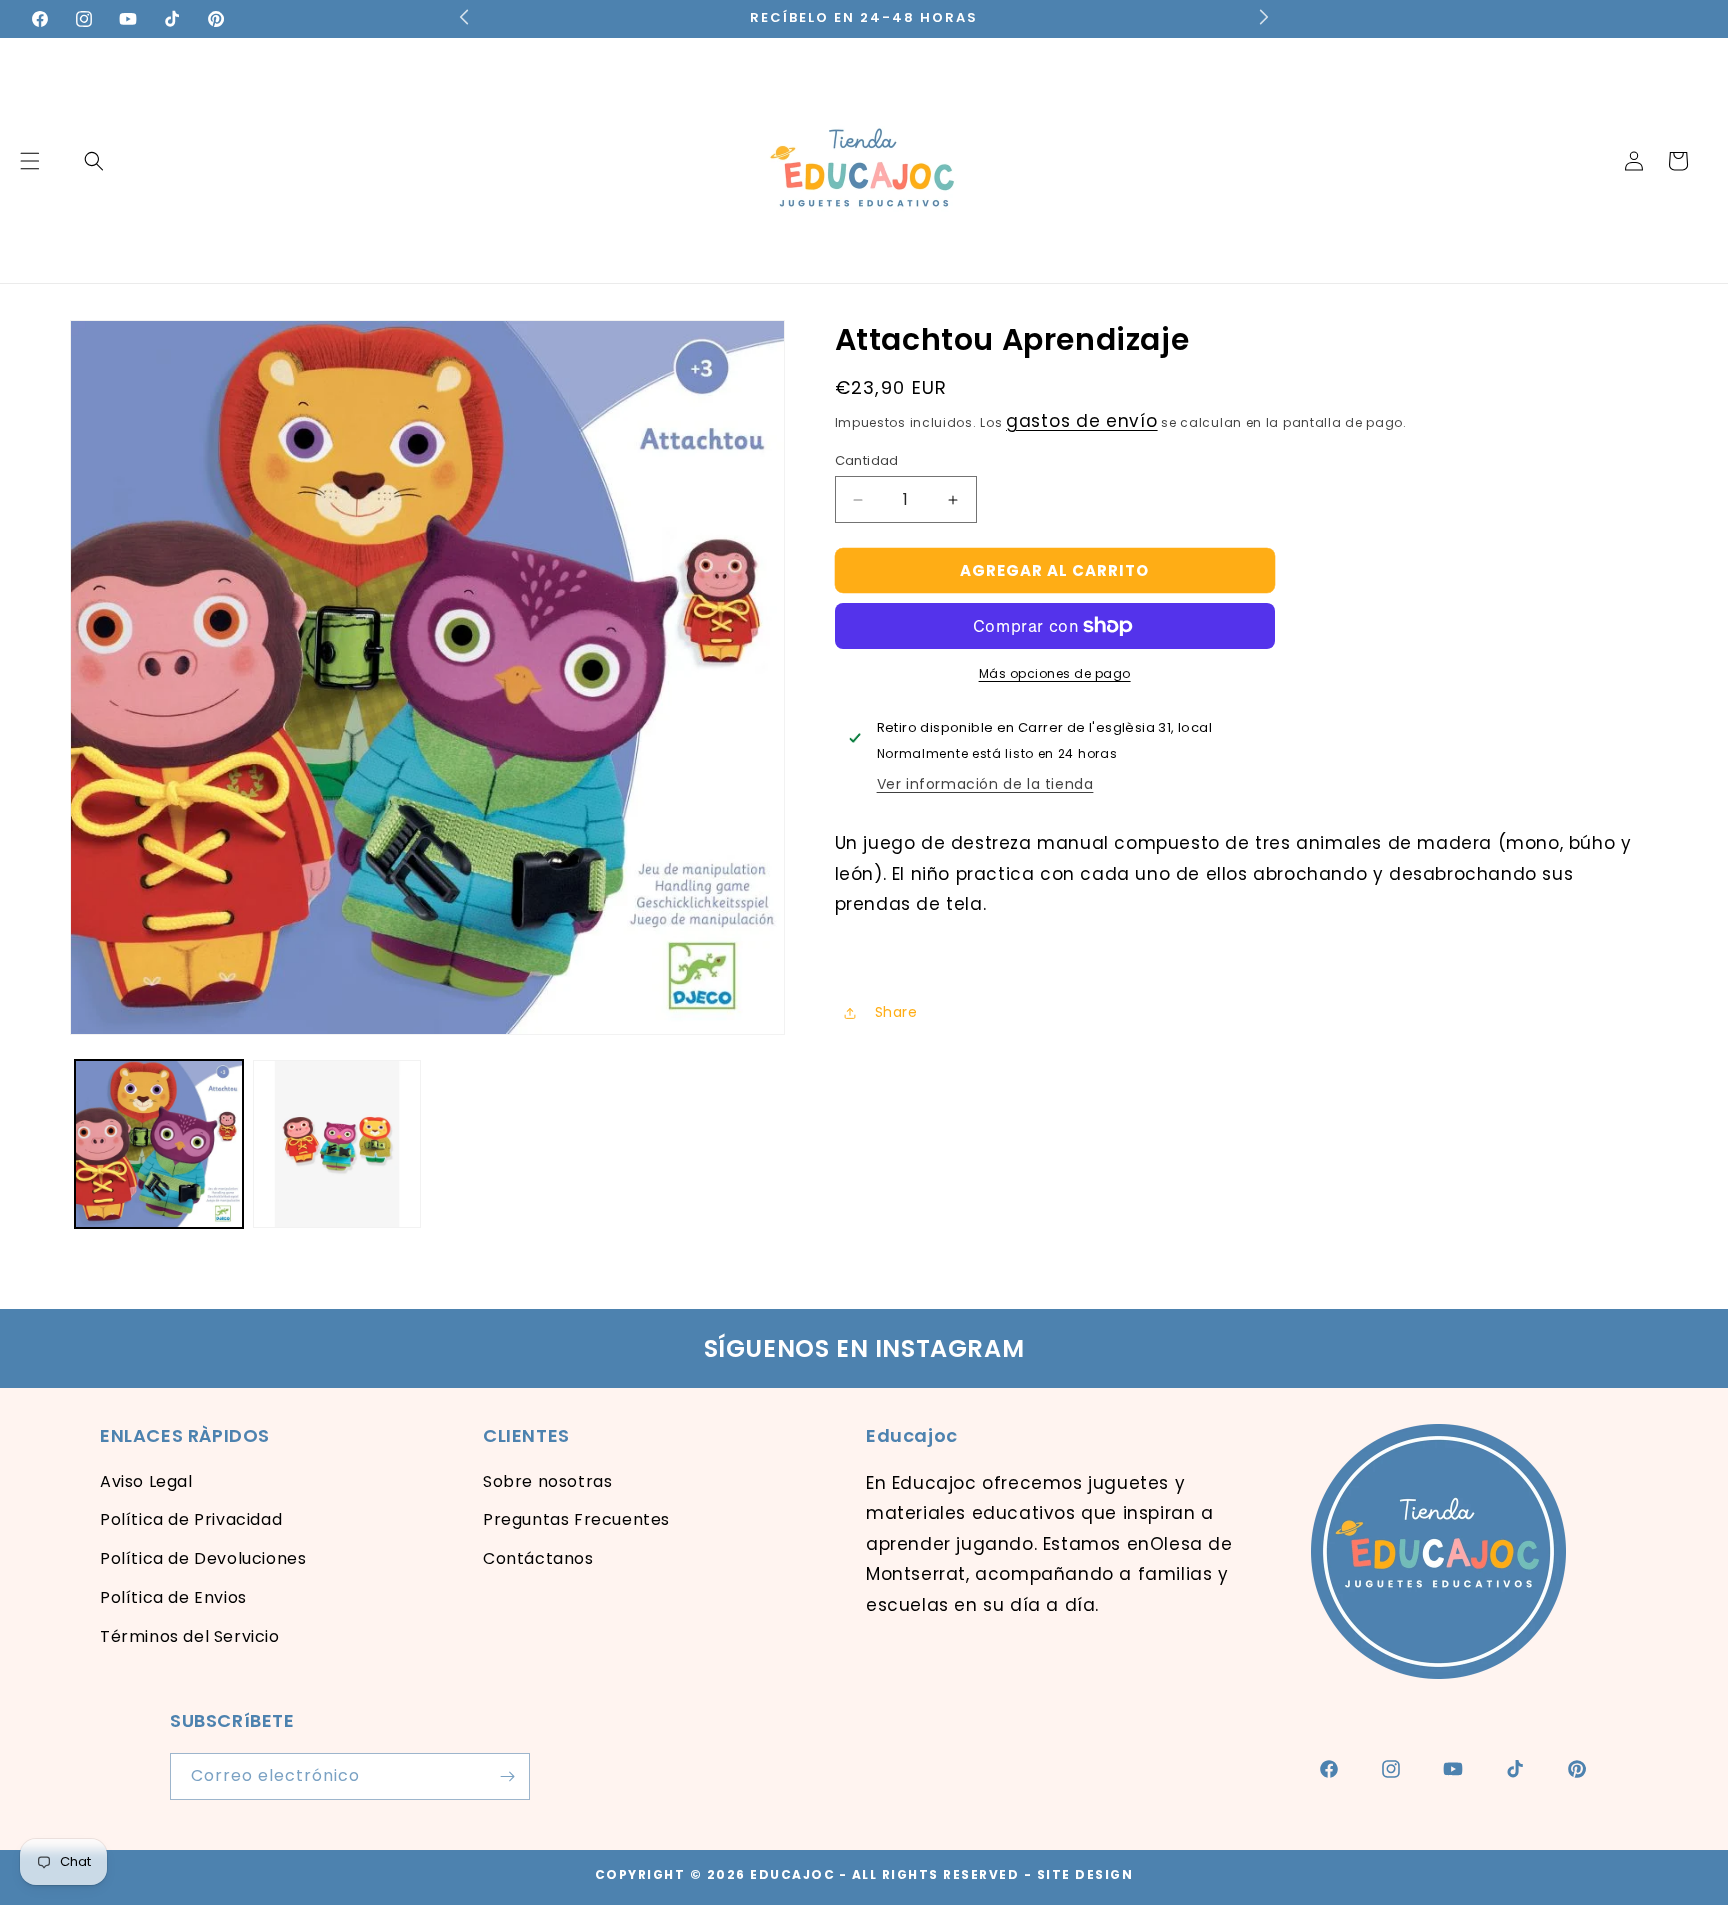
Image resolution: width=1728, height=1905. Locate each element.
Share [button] (896, 1012)
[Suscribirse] (507, 1776)
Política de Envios (173, 1597)
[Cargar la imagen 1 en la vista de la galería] (159, 1144)
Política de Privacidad (191, 1519)
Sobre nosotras (547, 1481)
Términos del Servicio (190, 1636)
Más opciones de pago (1055, 673)
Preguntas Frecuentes (576, 1519)
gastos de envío (1082, 421)
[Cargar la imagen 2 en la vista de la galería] (337, 1144)
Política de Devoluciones (203, 1558)
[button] (94, 161)
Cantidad (867, 460)
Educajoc (792, 1874)
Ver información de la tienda (985, 784)
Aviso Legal (146, 1481)
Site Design (1085, 1874)
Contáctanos (538, 1558)
